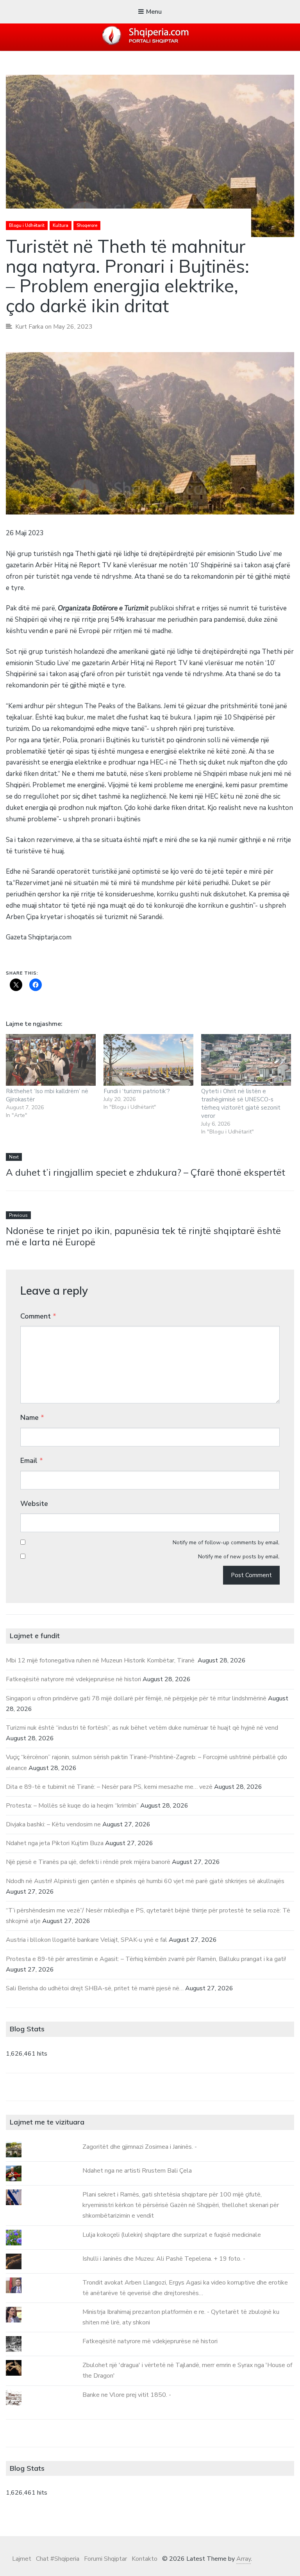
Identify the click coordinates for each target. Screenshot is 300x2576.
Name (32, 1418)
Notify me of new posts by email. (239, 1557)
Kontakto (145, 2559)
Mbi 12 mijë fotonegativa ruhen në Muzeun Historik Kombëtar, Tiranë (101, 1660)
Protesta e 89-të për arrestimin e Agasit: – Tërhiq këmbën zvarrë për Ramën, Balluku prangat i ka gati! (146, 1959)
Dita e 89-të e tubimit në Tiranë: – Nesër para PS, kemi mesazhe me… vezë (109, 1787)
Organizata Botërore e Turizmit (103, 608)
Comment (38, 1316)
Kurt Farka (29, 327)
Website (34, 1504)
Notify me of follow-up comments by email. (226, 1543)
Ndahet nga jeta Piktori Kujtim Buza (55, 1843)
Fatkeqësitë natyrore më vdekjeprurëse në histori (73, 1679)
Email (32, 1461)
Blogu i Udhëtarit (27, 226)
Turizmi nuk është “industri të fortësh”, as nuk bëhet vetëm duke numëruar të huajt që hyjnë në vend (142, 1728)
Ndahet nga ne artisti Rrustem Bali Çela (137, 2171)
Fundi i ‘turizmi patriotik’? (137, 1091)
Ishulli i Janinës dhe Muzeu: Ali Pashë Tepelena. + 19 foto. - (164, 2259)
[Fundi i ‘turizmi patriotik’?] (148, 1060)
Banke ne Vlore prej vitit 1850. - (127, 2395)
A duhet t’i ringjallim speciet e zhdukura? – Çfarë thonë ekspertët (146, 1172)
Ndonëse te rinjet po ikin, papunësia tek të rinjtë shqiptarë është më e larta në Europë (143, 1236)
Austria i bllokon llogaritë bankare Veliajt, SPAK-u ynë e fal (87, 1940)
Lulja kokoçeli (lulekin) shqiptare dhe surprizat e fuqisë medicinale (172, 2235)
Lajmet (22, 2559)
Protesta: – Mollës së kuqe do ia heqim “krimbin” (72, 1806)
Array (244, 2559)
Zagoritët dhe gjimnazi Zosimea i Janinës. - (140, 2147)
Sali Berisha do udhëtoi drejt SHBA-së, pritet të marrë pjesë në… (95, 1988)
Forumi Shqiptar (105, 2559)
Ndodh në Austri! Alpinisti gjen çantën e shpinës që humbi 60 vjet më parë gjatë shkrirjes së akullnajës (145, 1881)
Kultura (61, 226)
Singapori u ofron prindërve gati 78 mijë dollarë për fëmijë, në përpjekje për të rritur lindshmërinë (136, 1698)
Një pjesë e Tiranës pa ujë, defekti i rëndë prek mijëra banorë (88, 1862)
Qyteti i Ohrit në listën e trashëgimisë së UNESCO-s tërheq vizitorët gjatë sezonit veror (241, 1104)
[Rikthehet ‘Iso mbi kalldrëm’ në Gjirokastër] (51, 1060)
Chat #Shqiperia (58, 2559)
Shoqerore (87, 226)
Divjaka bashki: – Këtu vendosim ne (53, 1824)
